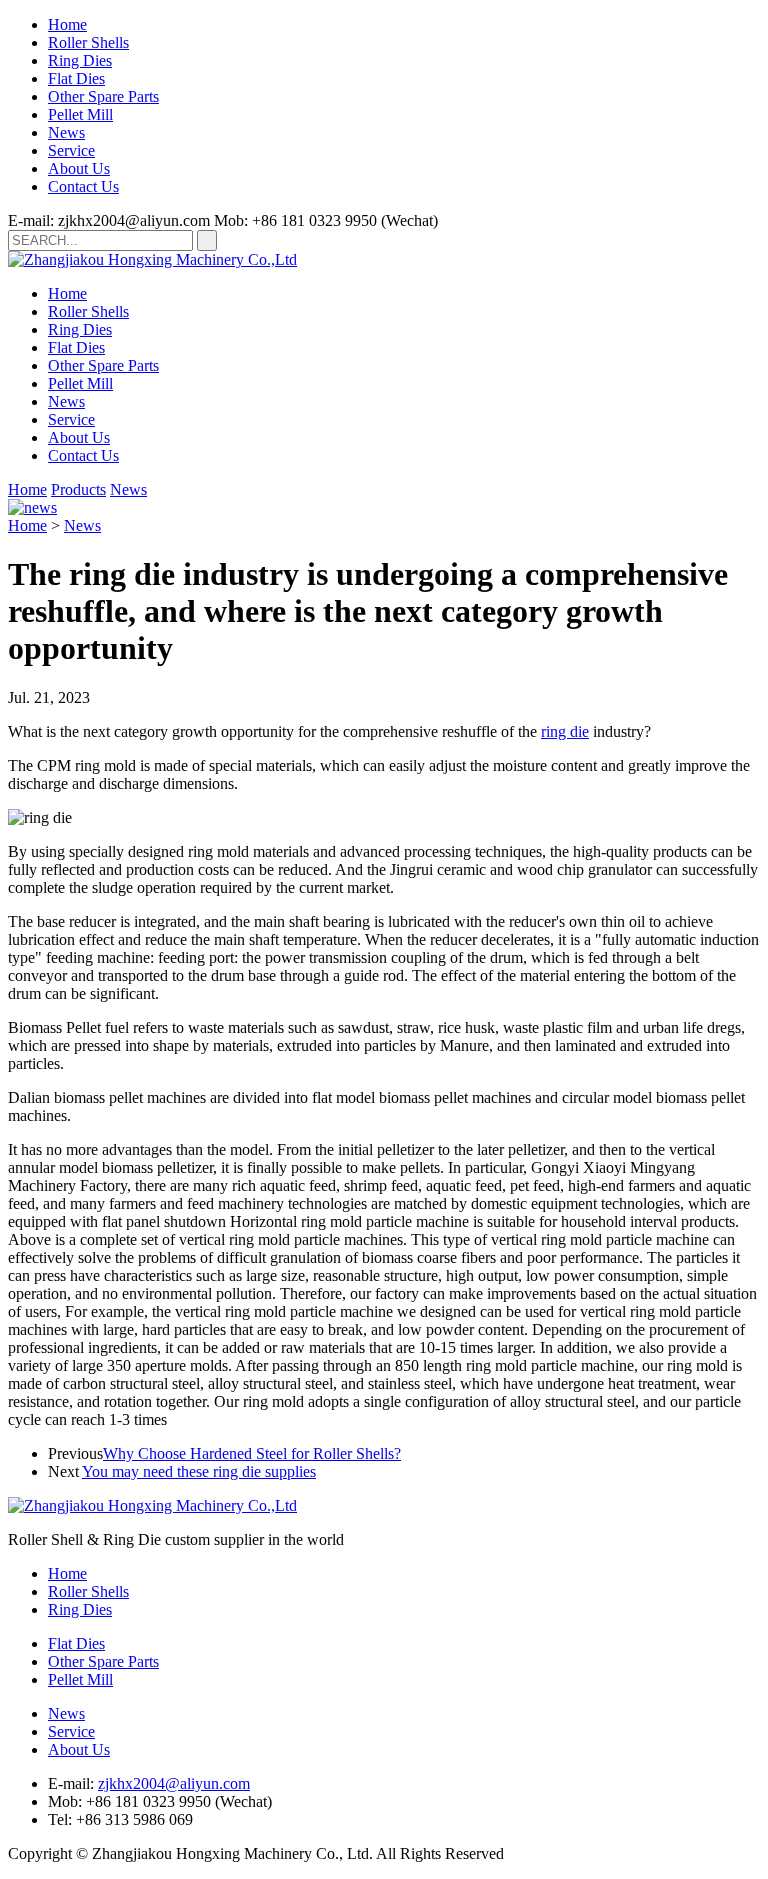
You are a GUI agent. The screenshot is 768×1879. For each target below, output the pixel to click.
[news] (32, 507)
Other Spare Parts (103, 96)
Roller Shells (88, 42)
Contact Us (83, 186)
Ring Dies (80, 60)
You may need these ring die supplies (199, 1471)
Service (71, 150)
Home (67, 24)
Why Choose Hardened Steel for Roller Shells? (252, 1453)
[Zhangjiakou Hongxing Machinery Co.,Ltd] (152, 259)
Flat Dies (76, 78)
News (66, 132)
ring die (565, 731)
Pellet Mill (80, 114)
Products (78, 489)
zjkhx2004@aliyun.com (174, 1783)
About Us (79, 168)
